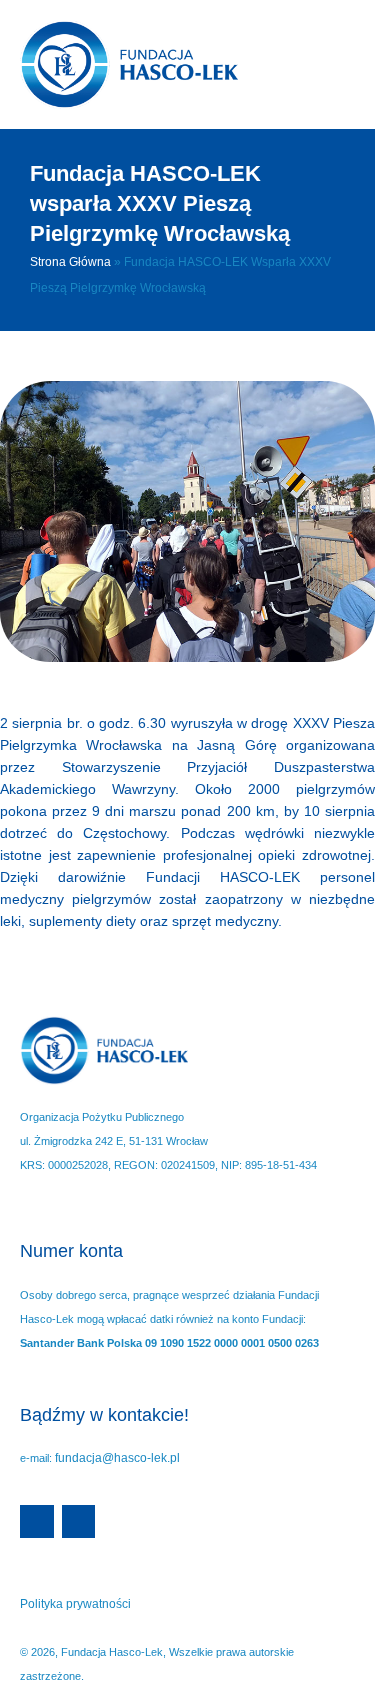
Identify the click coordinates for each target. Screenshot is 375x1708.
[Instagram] (79, 1522)
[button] (313, 64)
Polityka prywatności (75, 1604)
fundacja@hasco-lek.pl (117, 1458)
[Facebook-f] (37, 1522)
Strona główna (70, 262)
